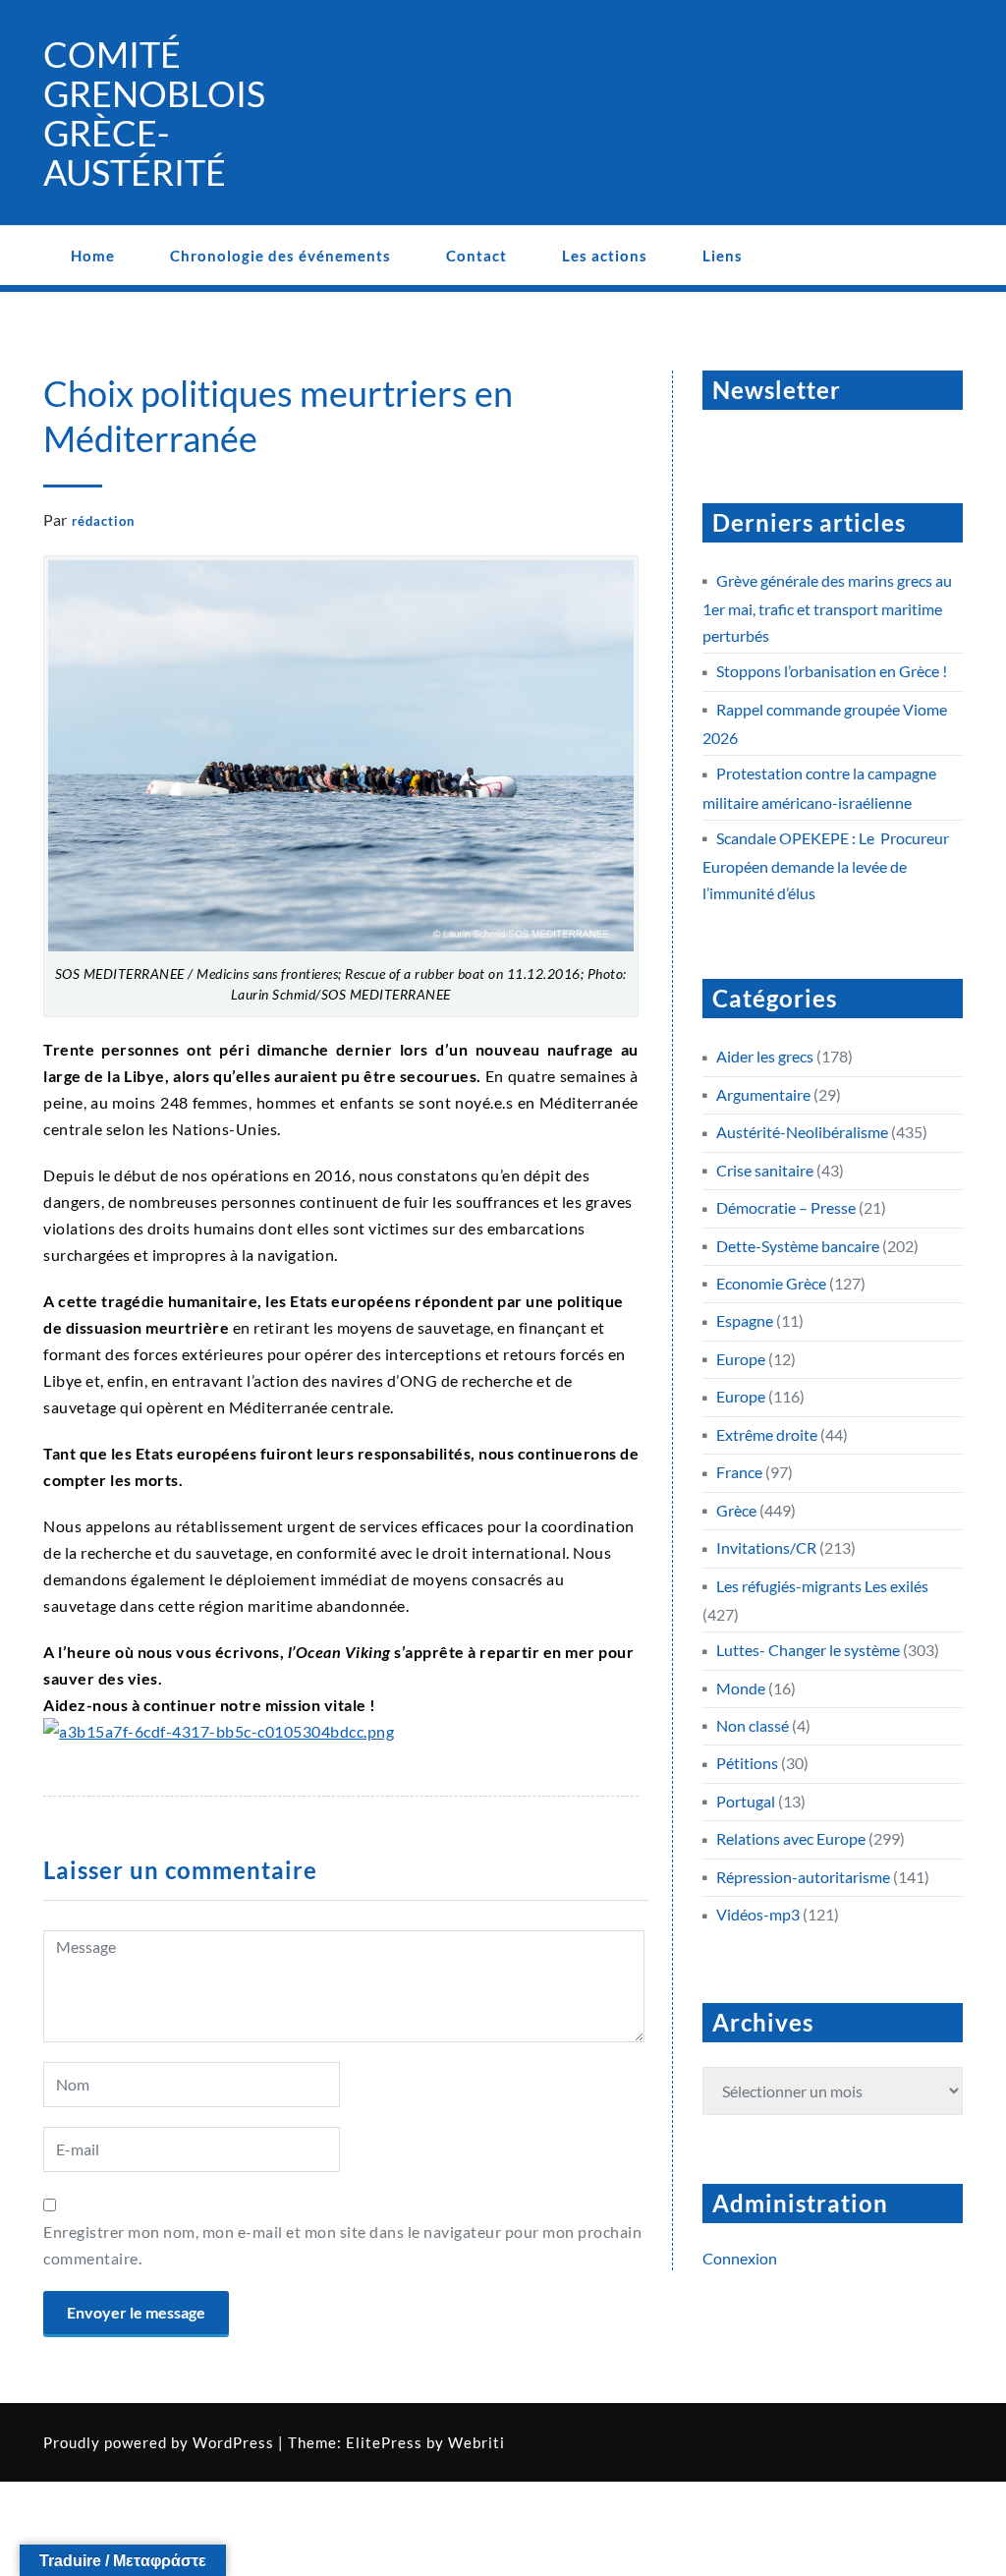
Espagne (745, 1320)
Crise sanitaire (765, 1170)
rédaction (103, 521)
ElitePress (384, 2442)
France (739, 1472)
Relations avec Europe (791, 1838)
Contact (476, 256)
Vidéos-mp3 (758, 1914)
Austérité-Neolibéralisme (802, 1132)
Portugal (746, 1801)
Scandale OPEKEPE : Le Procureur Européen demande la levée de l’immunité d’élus (826, 865)
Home (93, 256)
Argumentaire (763, 1094)
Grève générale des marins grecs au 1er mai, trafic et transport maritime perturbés (827, 608)
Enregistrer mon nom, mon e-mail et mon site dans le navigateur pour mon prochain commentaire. (342, 2245)
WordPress (233, 2442)
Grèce (736, 1510)
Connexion (740, 2258)
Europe (741, 1359)
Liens (723, 256)
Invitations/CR (766, 1547)
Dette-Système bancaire (798, 1246)
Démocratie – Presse (786, 1207)
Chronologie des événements (280, 256)
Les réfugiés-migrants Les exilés (822, 1586)
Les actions (605, 256)
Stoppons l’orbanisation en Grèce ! (832, 671)
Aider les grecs (765, 1056)
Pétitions (747, 1763)
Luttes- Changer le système (808, 1650)
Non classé (753, 1725)
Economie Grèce (771, 1283)
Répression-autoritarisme (803, 1877)
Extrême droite (767, 1434)
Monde (741, 1688)
